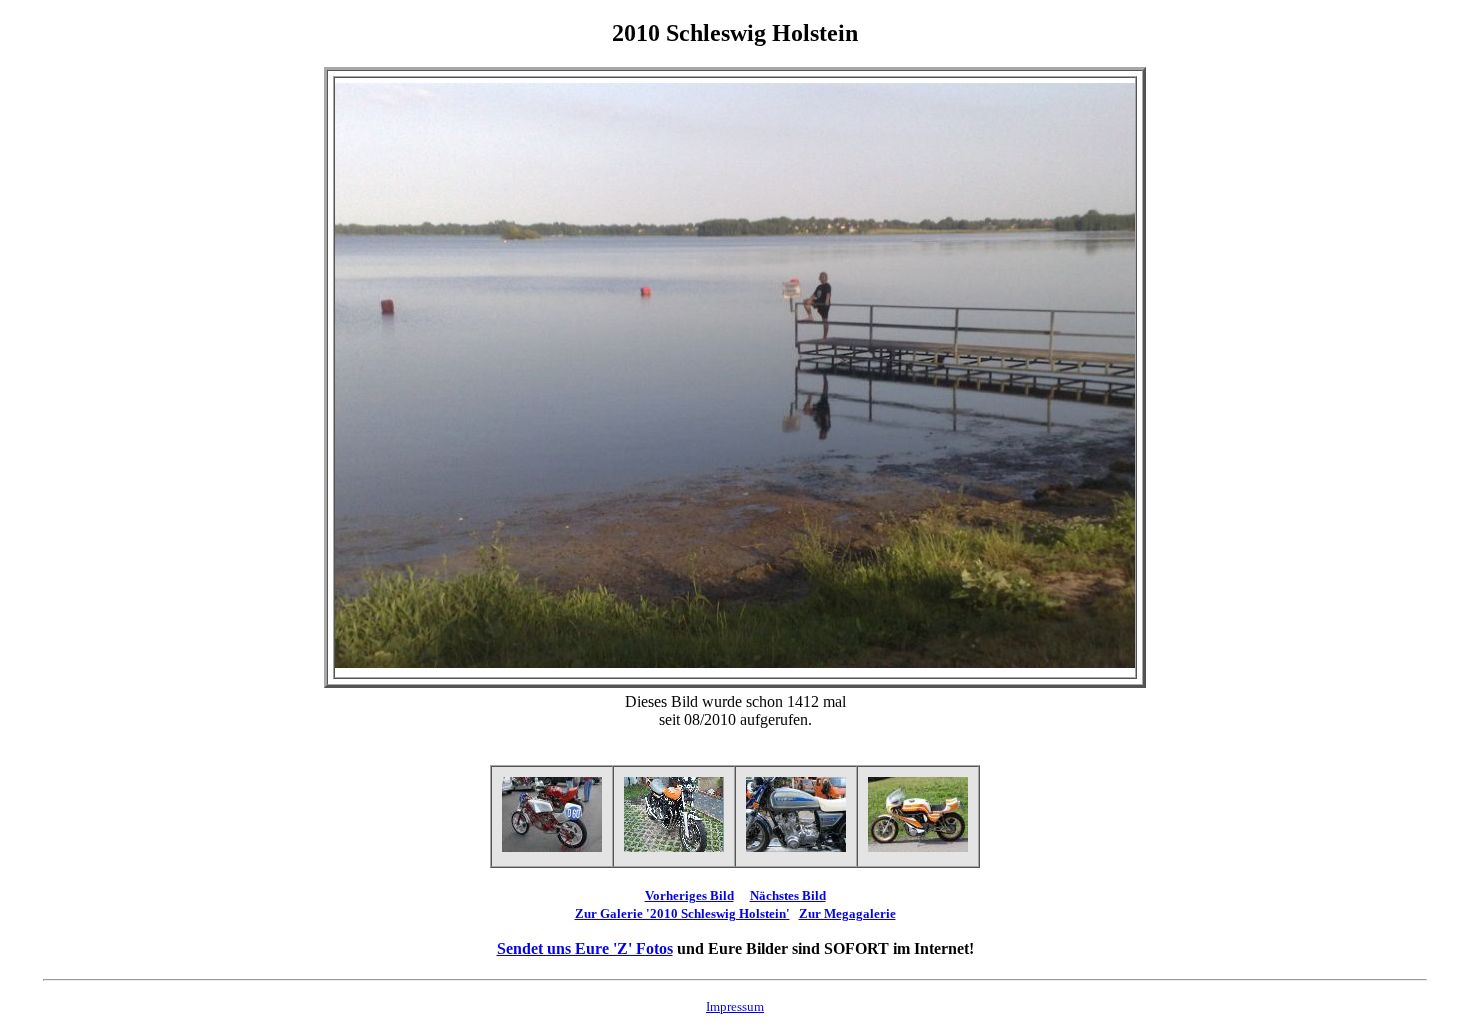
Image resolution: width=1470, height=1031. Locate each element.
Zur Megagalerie (847, 913)
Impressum (735, 1006)
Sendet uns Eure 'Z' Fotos (585, 948)
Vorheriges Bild (689, 895)
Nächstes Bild (788, 895)
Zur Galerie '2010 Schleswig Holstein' (682, 913)
